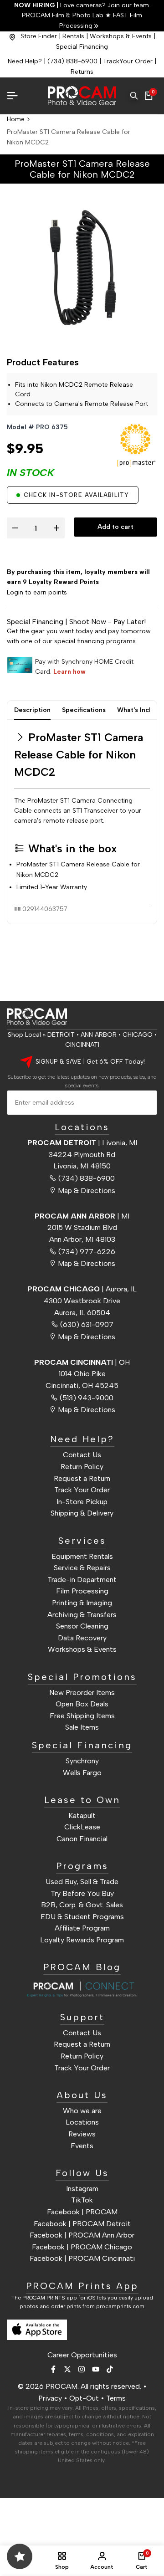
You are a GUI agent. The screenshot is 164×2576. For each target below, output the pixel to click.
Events (82, 2146)
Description (32, 710)
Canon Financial (82, 1839)
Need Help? (25, 61)
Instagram (82, 2189)
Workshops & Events (121, 36)
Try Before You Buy (82, 1893)
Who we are (82, 2111)
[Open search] (134, 96)
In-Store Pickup (82, 1502)
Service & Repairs (82, 1568)
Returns (82, 72)
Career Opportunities (82, 2355)
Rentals (73, 36)
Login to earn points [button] (37, 592)
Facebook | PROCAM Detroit (82, 2224)
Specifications (84, 710)
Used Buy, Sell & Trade (82, 1882)
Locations (82, 2122)
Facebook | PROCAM (82, 2212)
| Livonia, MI (82, 1143)
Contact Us (82, 1455)
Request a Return (82, 1478)
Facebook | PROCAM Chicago (82, 2247)
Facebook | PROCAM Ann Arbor (82, 2235)
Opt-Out (84, 2398)
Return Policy (82, 1467)
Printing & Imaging (82, 1603)
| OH (82, 1362)
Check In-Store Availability (76, 495)
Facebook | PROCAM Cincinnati (82, 2258)
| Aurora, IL (82, 1289)
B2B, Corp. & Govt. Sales (82, 1905)
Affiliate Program (82, 1928)
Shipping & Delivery (82, 1513)
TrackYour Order (128, 61)
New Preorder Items (82, 1693)
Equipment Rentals (82, 1556)
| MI (82, 1216)
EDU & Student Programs (82, 1917)
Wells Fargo (82, 1773)
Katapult (82, 1815)
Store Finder (39, 36)
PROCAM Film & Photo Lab (64, 15)
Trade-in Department (82, 1580)
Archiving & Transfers (82, 1615)
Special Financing (82, 47)
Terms (116, 2398)
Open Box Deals (82, 1704)
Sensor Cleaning (82, 1626)
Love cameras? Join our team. (82, 5)
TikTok (82, 2200)
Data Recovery (82, 1638)
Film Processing (82, 1591)
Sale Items (82, 1727)
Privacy (50, 2398)
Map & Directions (87, 1191)
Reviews (82, 2134)
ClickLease (82, 1827)
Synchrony (82, 1761)
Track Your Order (82, 1490)
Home (16, 119)
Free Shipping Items (82, 1716)
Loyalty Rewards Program (82, 1940)
